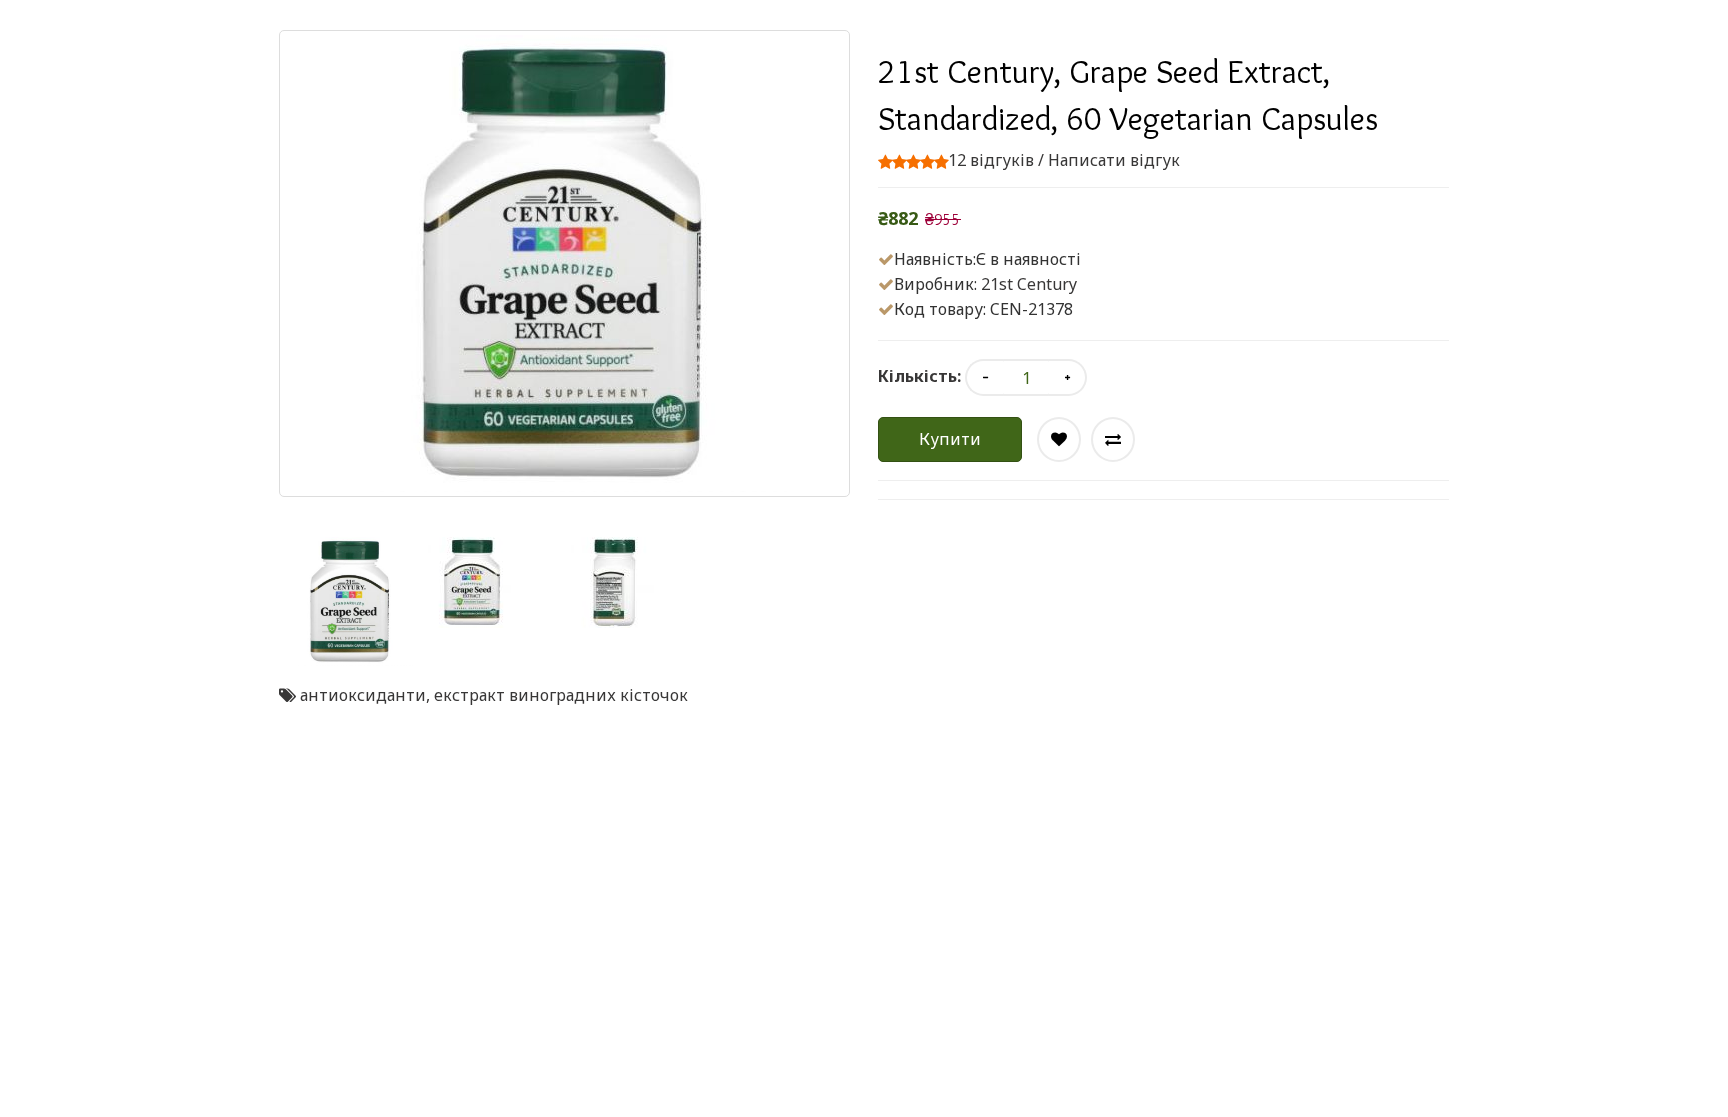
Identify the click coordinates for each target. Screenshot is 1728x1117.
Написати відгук (1114, 160)
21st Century (1029, 284)
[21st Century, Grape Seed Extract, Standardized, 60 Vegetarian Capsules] (350, 601)
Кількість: (919, 376)
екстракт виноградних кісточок (561, 695)
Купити (950, 439)
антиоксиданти (363, 695)
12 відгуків (991, 160)
